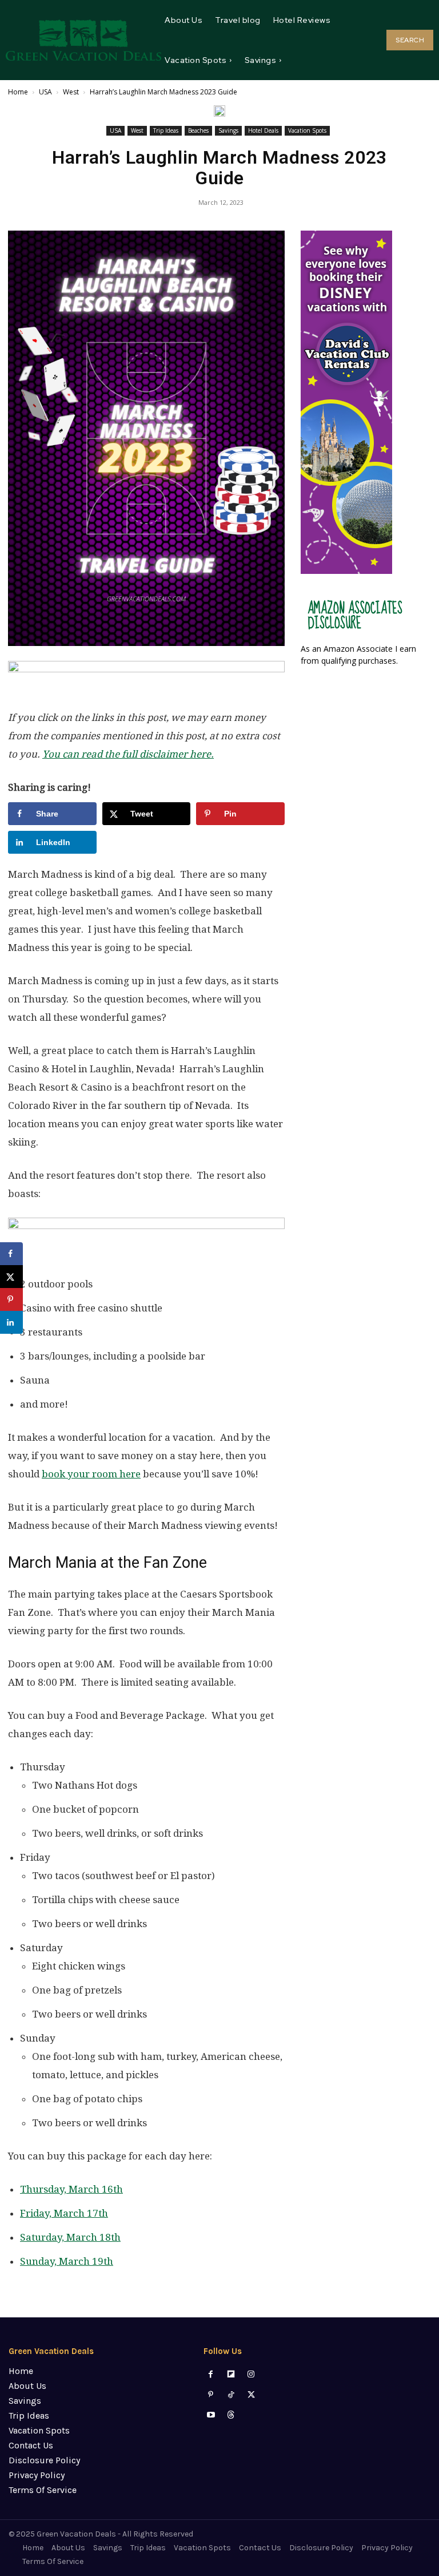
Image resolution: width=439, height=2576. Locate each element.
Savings (228, 130)
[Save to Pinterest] (11, 1299)
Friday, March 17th (64, 2213)
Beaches (198, 130)
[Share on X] (11, 1277)
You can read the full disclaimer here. (128, 754)
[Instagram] (251, 2374)
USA (45, 92)
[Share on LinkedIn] (11, 1322)
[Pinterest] (211, 2395)
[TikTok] (231, 2395)
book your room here (91, 1474)
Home (18, 92)
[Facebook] (211, 2374)
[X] (251, 2395)
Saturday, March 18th (70, 2237)
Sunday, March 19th (67, 2261)
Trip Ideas (166, 130)
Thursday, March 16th (71, 2189)
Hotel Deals (263, 130)
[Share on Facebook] (11, 1254)
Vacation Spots (307, 130)
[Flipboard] (231, 2374)
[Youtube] (211, 2415)
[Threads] (231, 2415)
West (71, 92)
